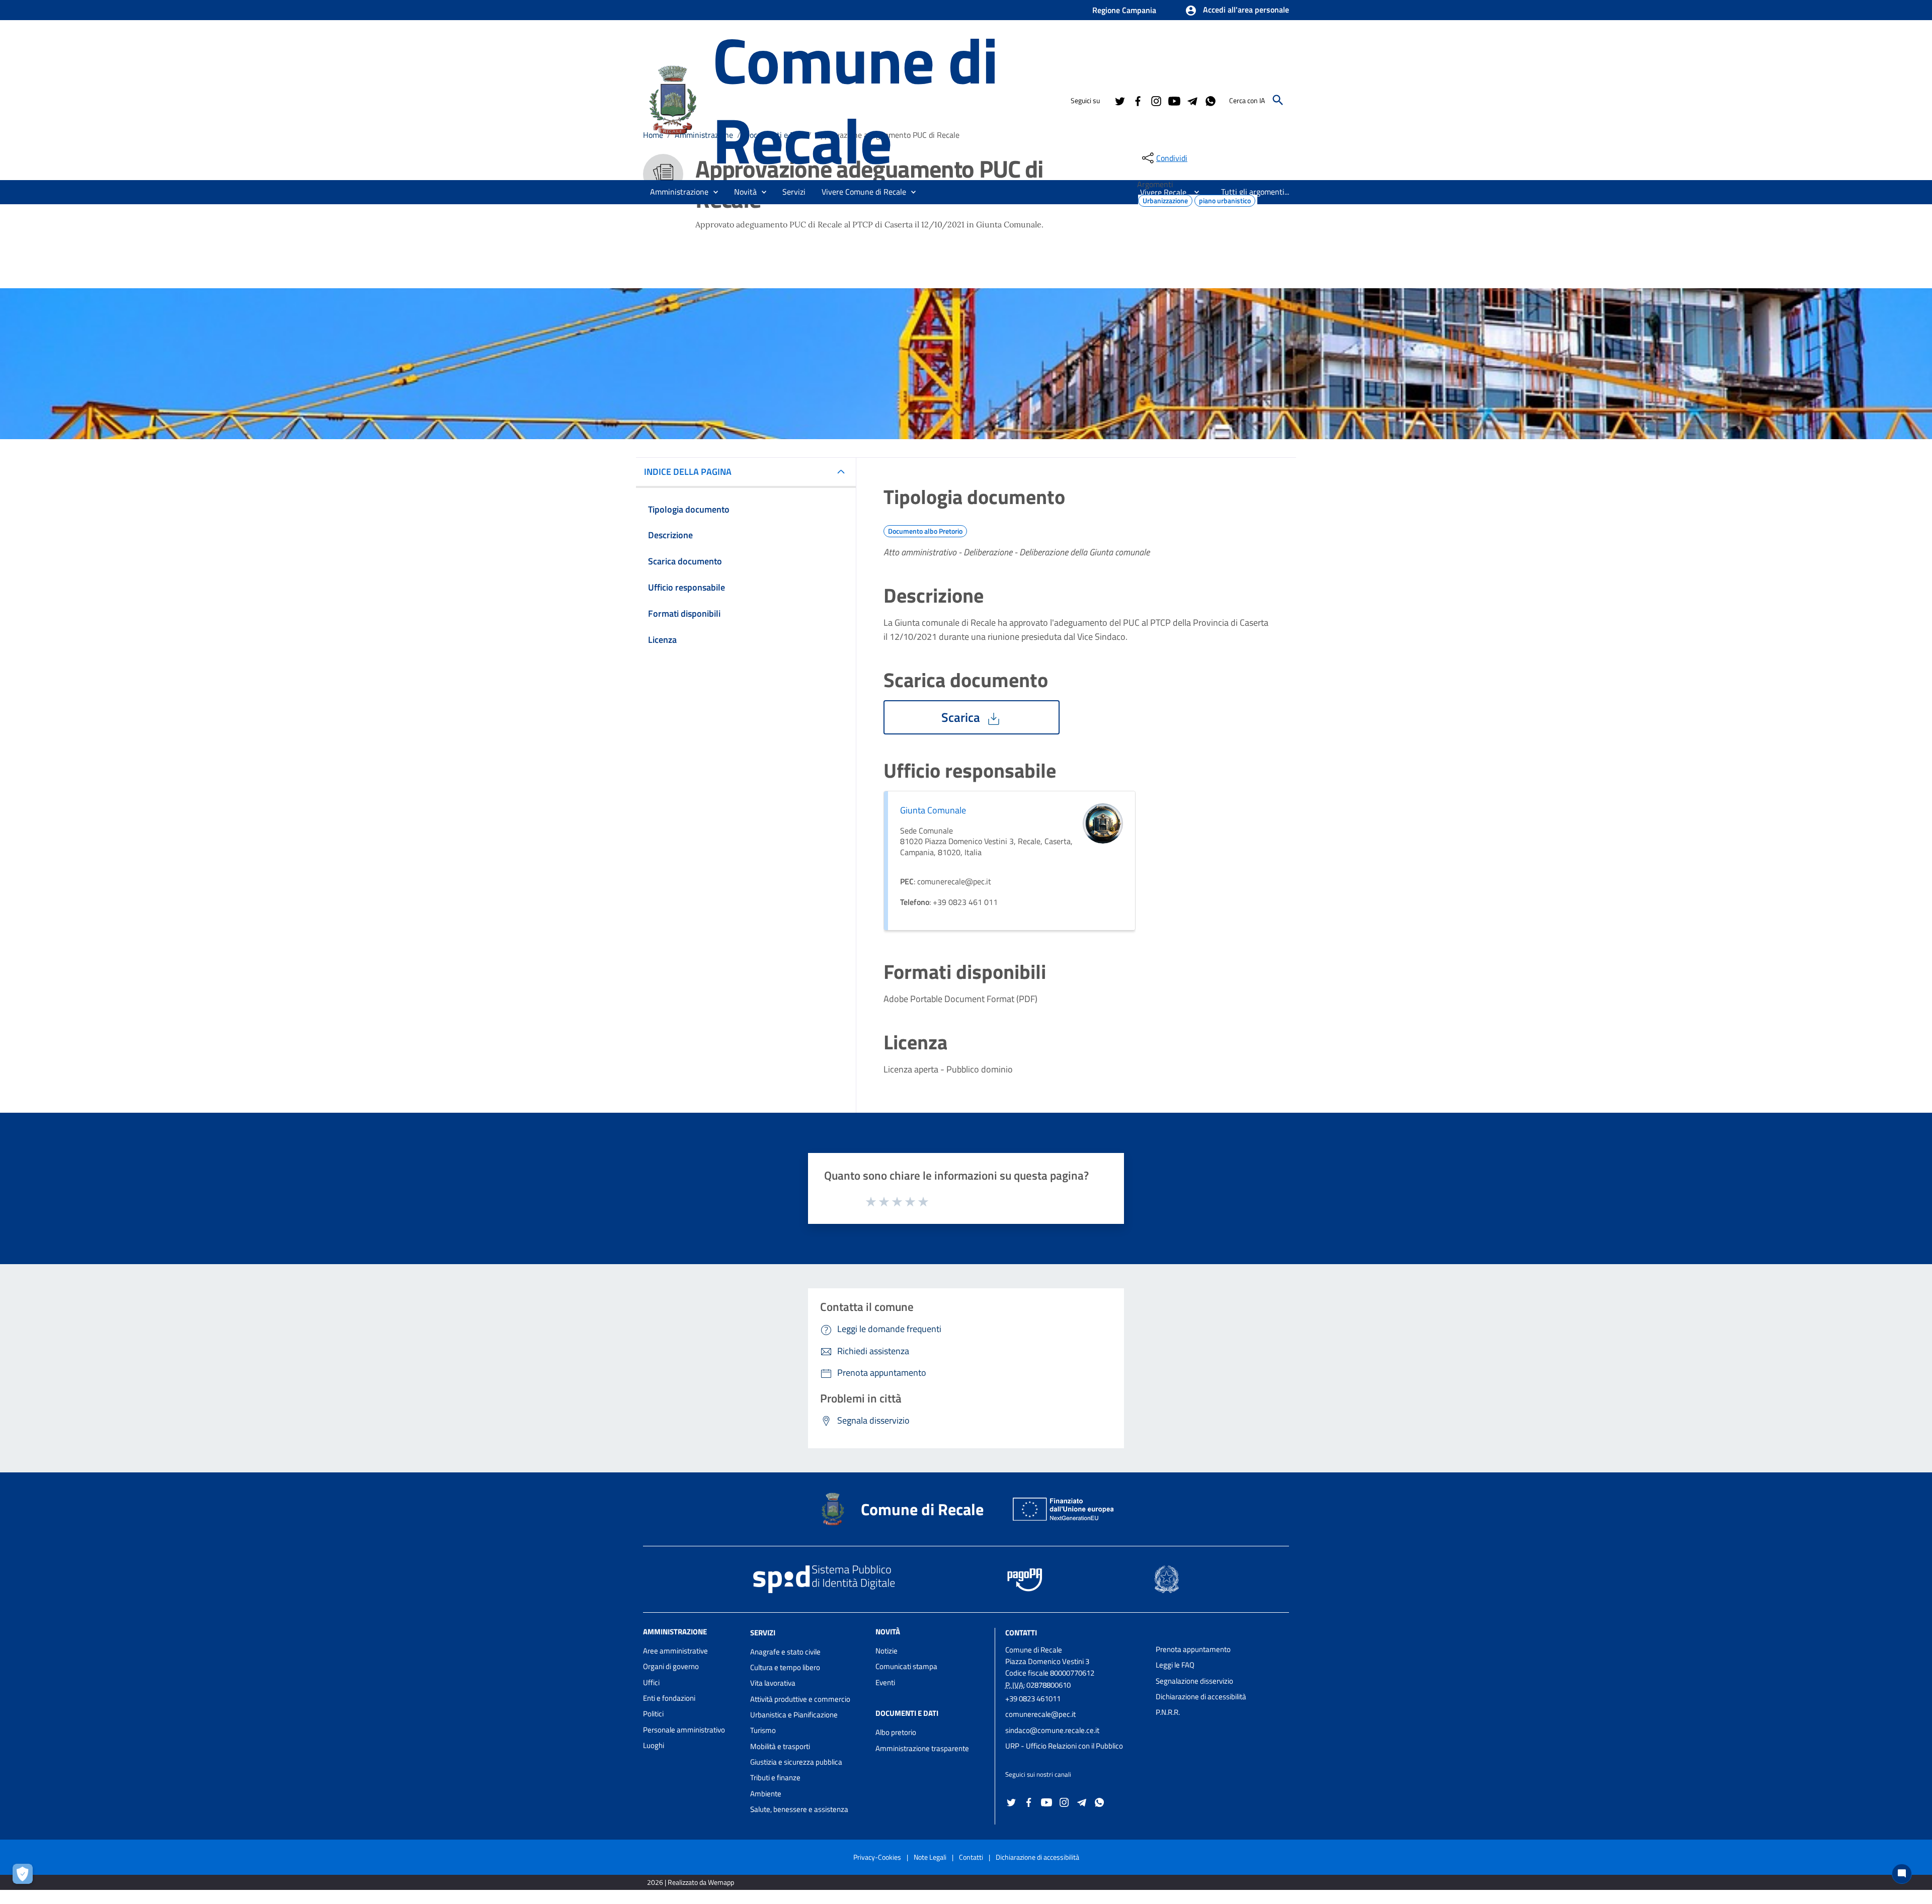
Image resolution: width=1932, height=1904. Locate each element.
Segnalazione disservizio (1194, 1681)
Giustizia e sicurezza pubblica (796, 1762)
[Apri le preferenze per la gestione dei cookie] (25, 1876)
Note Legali (930, 1857)
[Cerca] (1278, 100)
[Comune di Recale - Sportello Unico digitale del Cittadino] (673, 99)
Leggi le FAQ (1175, 1665)
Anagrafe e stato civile (785, 1652)
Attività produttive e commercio (800, 1699)
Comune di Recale (855, 100)
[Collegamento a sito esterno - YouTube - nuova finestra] (1174, 100)
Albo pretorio (896, 1732)
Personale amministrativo (684, 1730)
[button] (1237, 11)
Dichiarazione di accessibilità (1201, 1696)
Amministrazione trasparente (922, 1748)
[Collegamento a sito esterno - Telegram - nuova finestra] (1192, 100)
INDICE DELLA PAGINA (688, 472)
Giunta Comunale (933, 810)
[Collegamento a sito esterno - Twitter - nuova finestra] (1119, 100)
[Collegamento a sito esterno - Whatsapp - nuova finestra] (1210, 100)
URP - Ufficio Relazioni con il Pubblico (1064, 1746)
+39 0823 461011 (1033, 1699)
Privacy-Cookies (877, 1857)
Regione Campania (1124, 10)
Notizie (887, 1651)
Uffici (651, 1682)
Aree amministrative (675, 1651)
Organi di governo (671, 1666)
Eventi (885, 1682)
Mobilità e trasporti (780, 1746)
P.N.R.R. (1168, 1712)
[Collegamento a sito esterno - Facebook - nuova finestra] (1138, 100)
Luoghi (654, 1745)
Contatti (1021, 1633)
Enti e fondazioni (669, 1698)
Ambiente (766, 1794)
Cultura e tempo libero (785, 1667)
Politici (653, 1714)
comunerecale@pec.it (1040, 1714)
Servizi (763, 1633)
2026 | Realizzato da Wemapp (691, 1882)
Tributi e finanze (775, 1777)
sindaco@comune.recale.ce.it (1052, 1730)
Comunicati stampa (906, 1666)
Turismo (763, 1730)
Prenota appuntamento (1193, 1649)
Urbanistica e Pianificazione (794, 1715)
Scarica (962, 717)
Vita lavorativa (773, 1683)
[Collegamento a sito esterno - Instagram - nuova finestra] (1156, 100)
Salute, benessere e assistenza (799, 1809)
